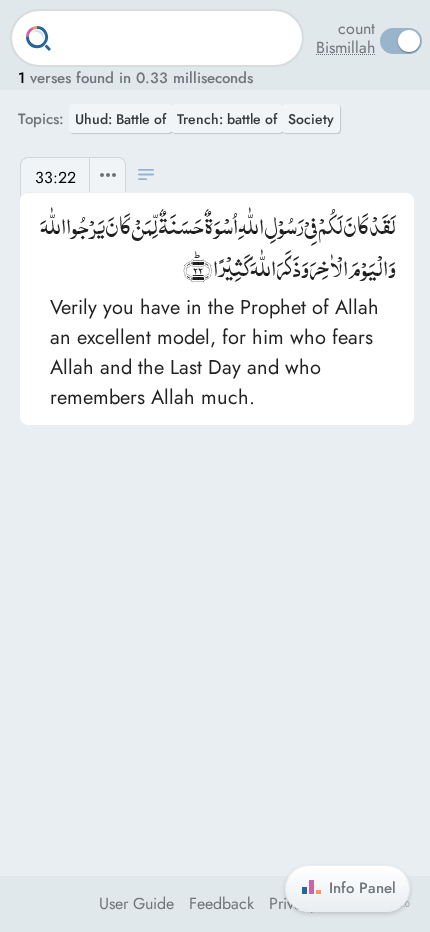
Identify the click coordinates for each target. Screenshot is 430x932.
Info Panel (362, 888)
